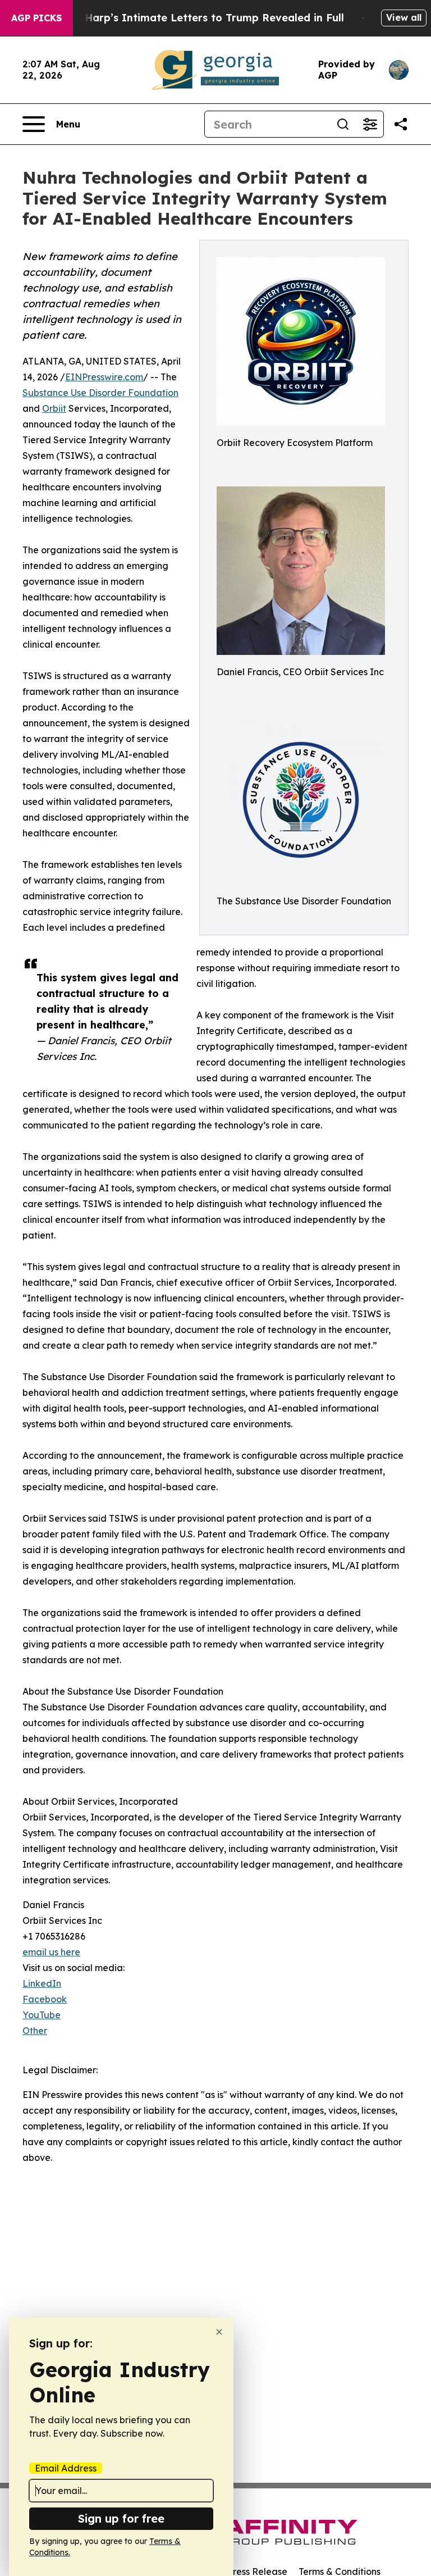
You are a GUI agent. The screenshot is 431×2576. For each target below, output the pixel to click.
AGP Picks (36, 18)
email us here (51, 1952)
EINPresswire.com (104, 377)
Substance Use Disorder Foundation (100, 393)
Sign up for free (121, 2518)
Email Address (66, 2468)
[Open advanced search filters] (370, 124)
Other (35, 2031)
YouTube (42, 2015)
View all (404, 17)
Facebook (45, 1999)
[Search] (343, 124)
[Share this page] (401, 124)
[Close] (219, 2332)
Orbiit (54, 408)
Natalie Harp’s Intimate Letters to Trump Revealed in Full (194, 18)
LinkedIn (42, 1983)
